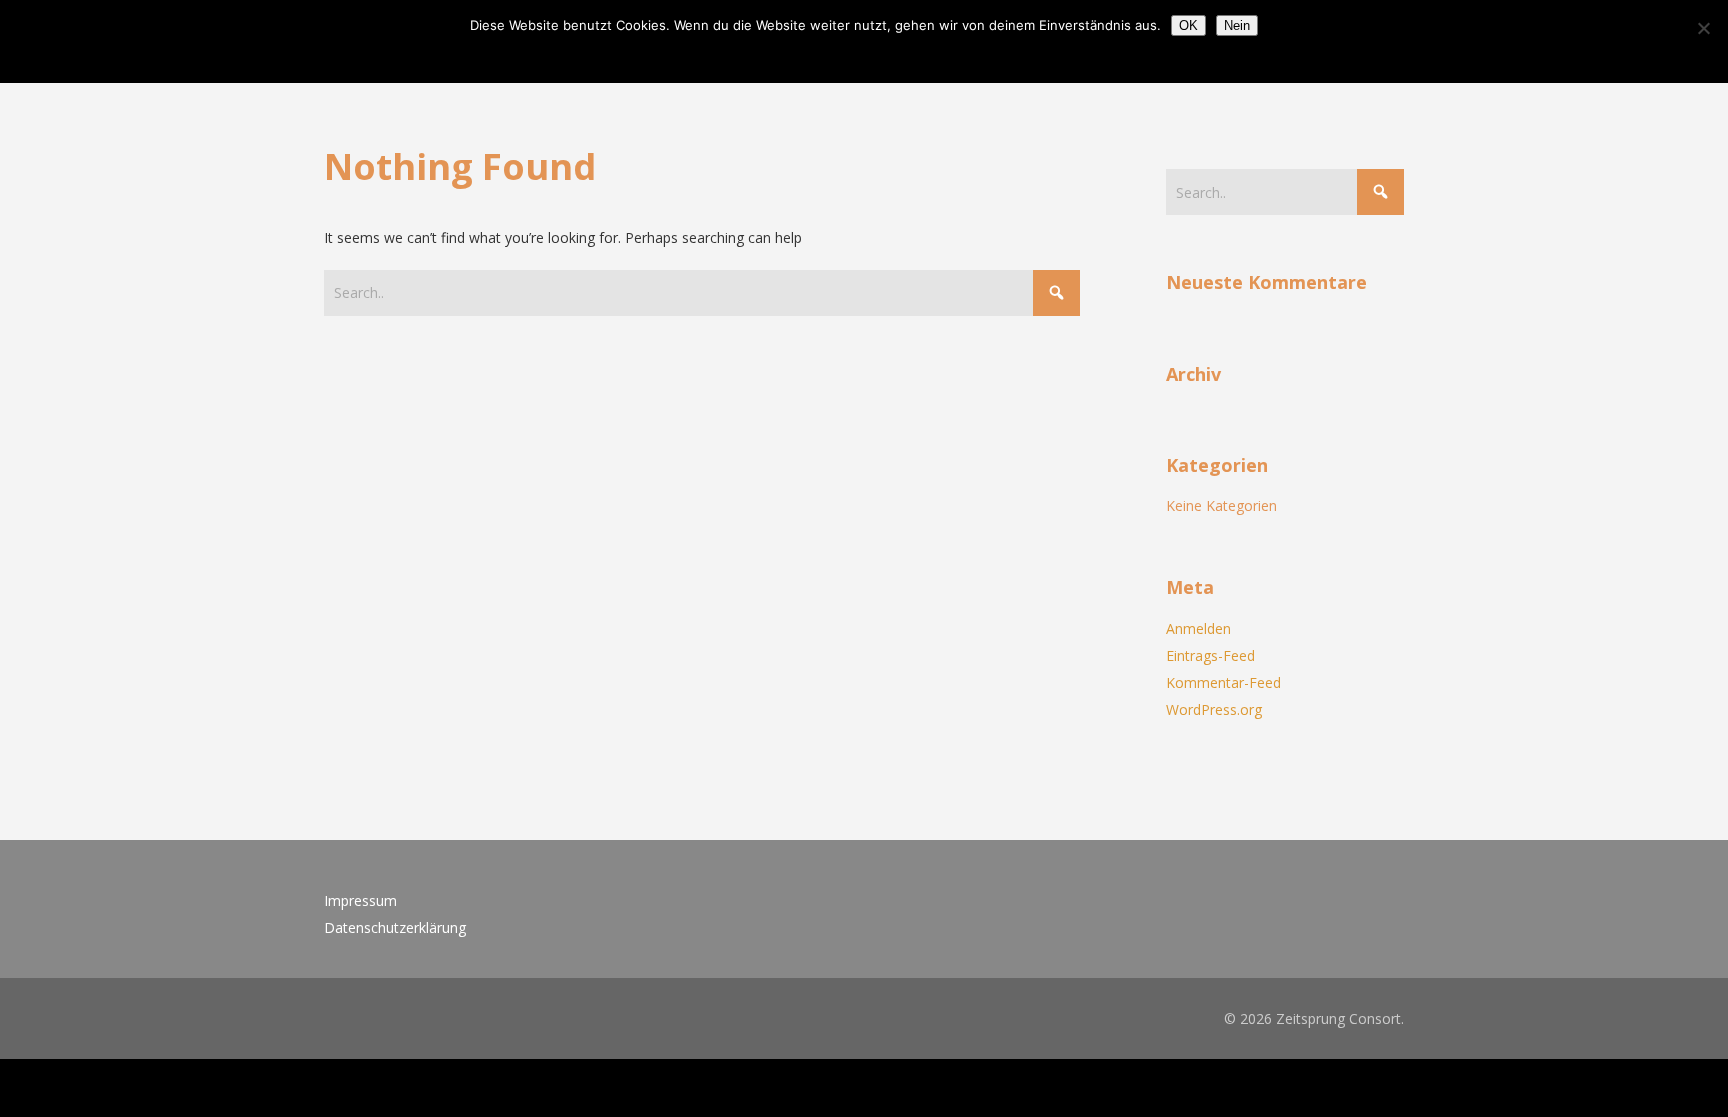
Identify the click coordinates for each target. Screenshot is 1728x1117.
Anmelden (1198, 628)
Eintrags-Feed (1210, 655)
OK (1188, 25)
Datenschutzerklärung (395, 927)
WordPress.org (1214, 709)
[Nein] (1703, 28)
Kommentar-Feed (1223, 682)
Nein (1237, 25)
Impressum (360, 900)
